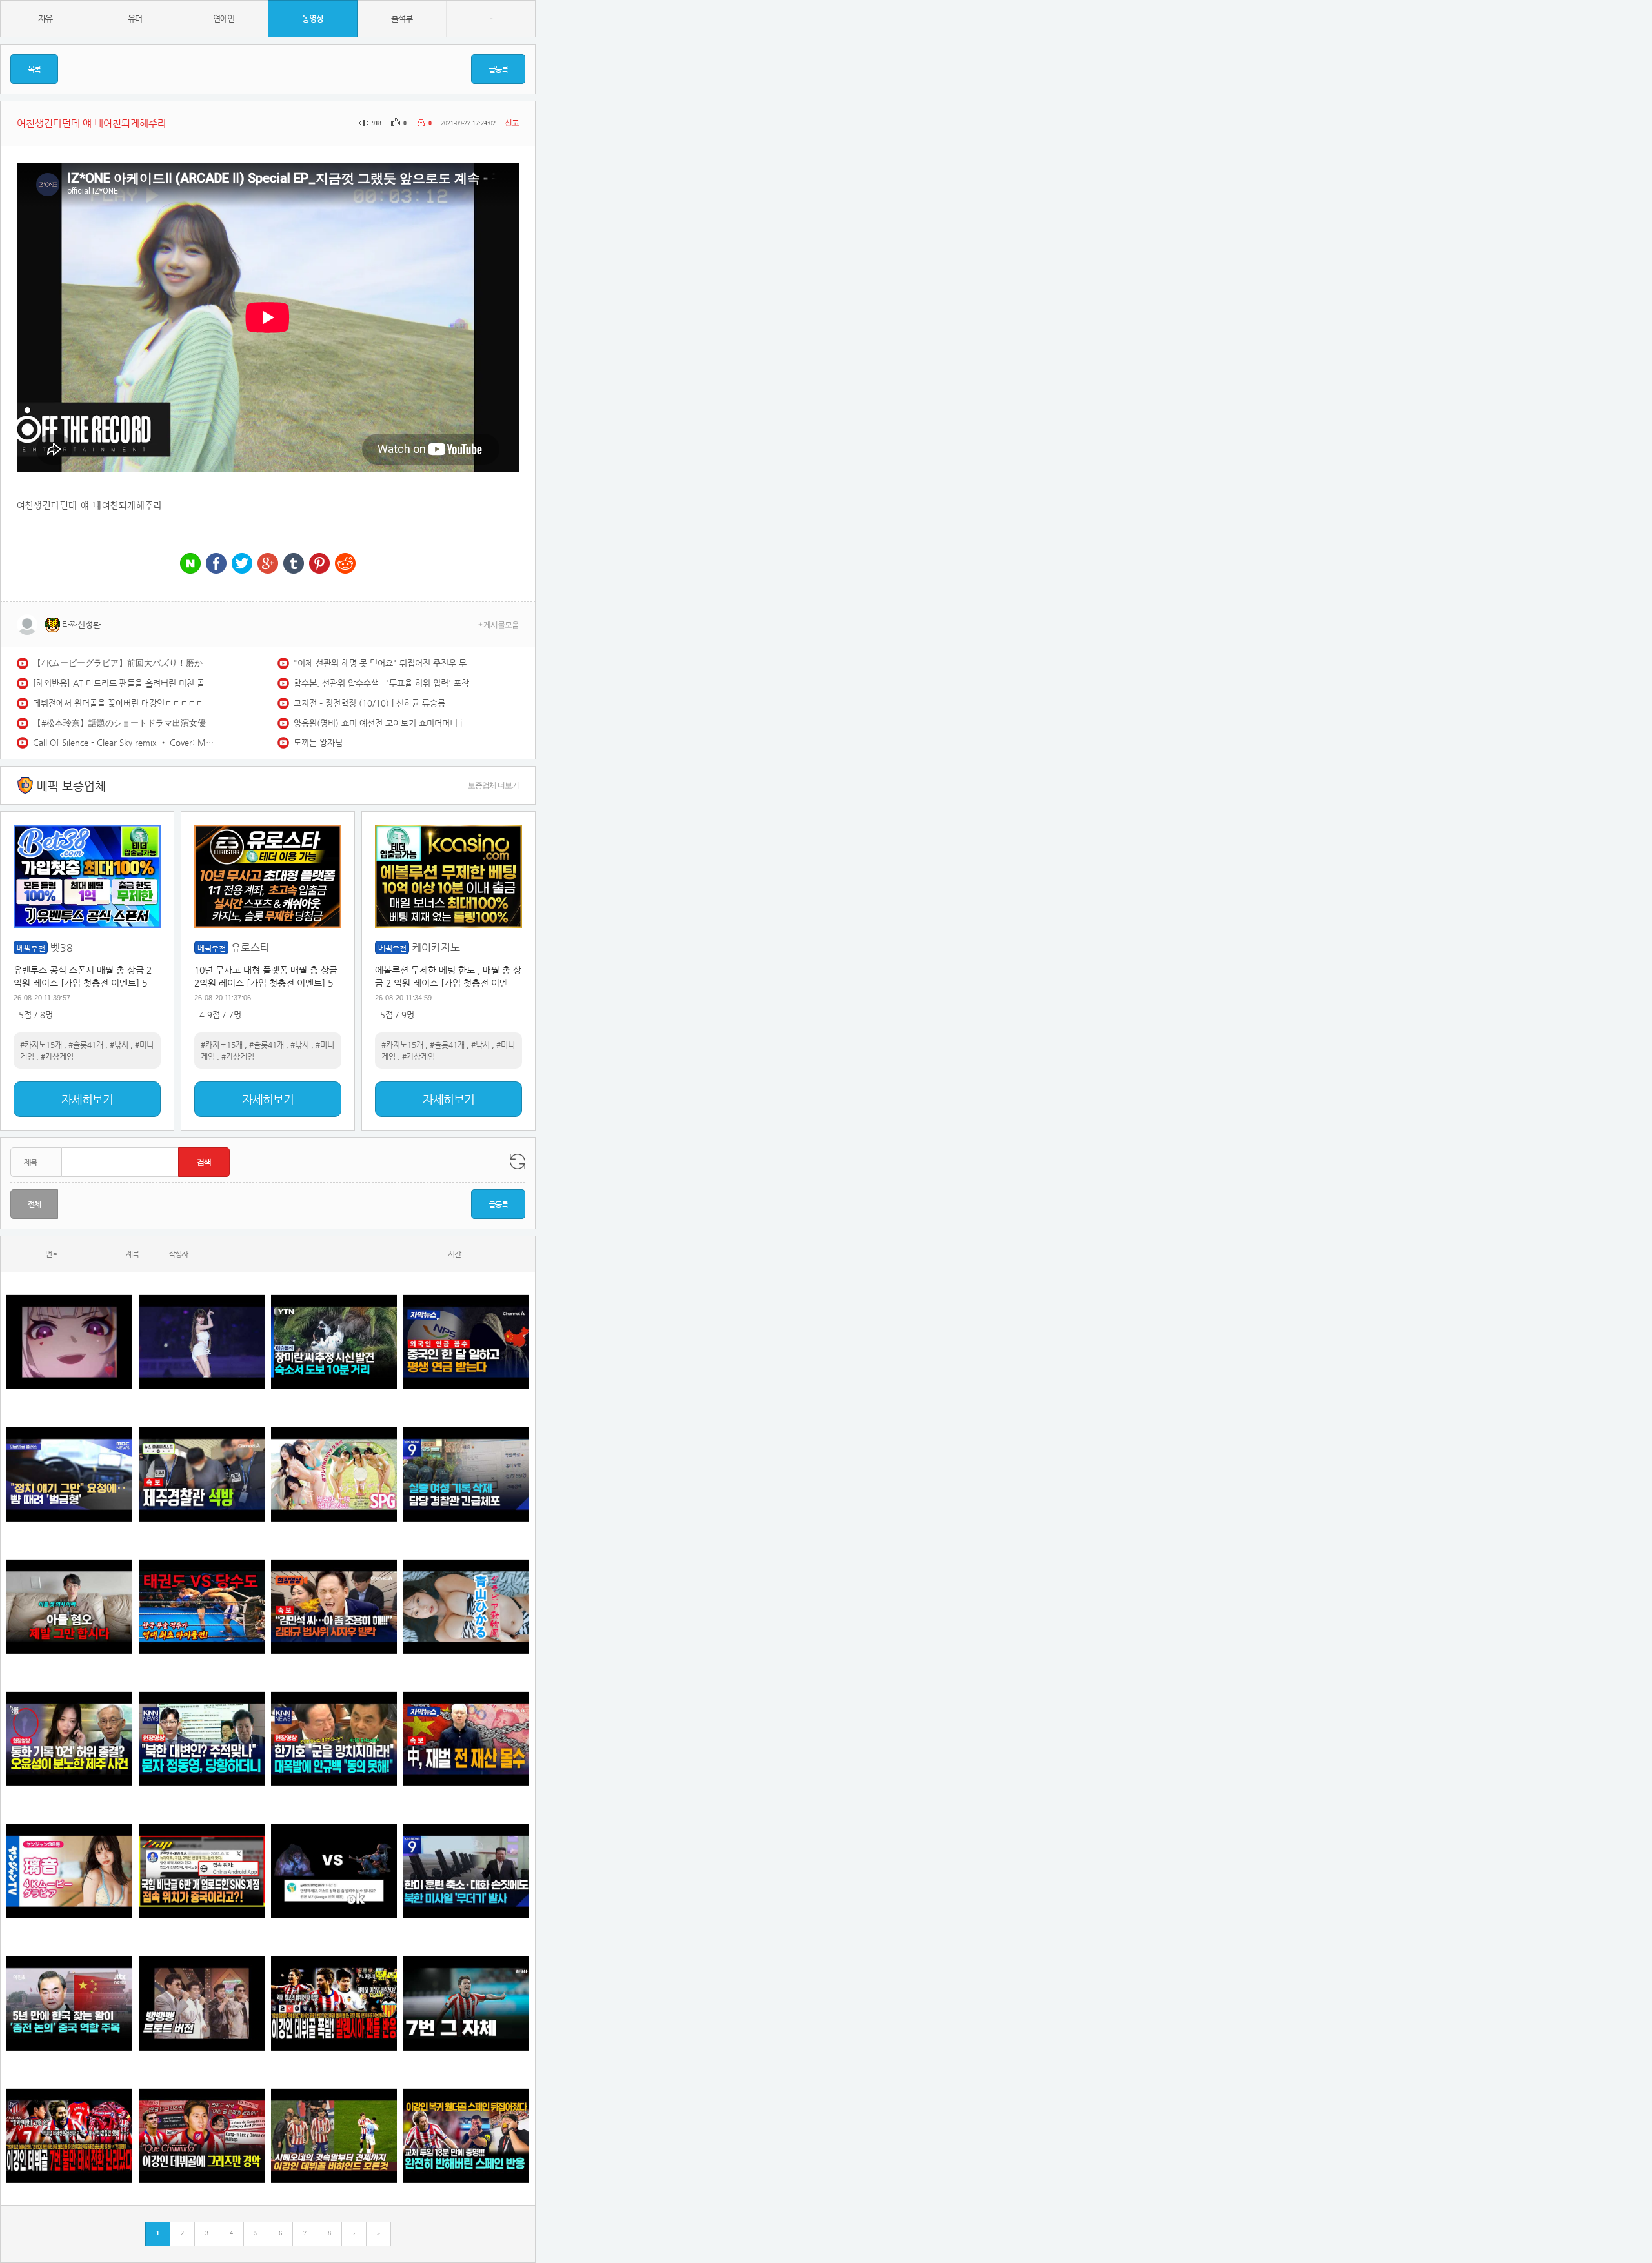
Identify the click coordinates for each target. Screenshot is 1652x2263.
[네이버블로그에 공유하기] (190, 564)
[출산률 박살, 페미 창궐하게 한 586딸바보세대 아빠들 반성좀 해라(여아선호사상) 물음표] (69, 1606)
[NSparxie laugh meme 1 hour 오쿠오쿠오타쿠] (69, 1342)
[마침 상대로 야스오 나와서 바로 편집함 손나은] (334, 1871)
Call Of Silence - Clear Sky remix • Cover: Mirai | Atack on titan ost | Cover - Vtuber (123, 742)
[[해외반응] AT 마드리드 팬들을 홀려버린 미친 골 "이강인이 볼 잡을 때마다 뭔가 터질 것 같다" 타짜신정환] (466, 2136)
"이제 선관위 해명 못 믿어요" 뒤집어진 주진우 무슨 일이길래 (384, 663)
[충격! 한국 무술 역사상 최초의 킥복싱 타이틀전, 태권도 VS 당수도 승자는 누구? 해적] (202, 1606)
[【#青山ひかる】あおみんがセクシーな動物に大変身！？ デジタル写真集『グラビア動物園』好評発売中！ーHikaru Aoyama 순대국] (466, 1606)
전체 (34, 1204)
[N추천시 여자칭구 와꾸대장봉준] (202, 1342)
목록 (34, 69)
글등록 (498, 69)
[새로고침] (518, 1162)
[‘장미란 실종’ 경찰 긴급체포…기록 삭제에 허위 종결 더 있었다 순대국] (466, 1474)
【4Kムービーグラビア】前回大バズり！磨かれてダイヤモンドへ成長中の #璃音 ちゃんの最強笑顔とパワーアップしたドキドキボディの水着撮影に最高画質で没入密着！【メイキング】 (123, 663)
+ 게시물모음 (499, 625)
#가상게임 (57, 1056)
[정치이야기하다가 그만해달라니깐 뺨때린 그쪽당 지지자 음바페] (69, 1474)
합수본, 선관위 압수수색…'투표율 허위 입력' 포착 (381, 683)
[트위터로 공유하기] (242, 564)
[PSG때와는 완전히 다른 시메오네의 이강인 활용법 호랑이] (466, 2003)
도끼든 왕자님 (318, 742)
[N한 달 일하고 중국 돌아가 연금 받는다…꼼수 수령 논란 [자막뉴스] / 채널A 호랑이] (466, 1342)
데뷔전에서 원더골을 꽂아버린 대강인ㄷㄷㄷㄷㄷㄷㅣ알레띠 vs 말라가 (123, 703)
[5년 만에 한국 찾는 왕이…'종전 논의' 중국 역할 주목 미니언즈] (69, 2003)
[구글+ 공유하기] (268, 564)
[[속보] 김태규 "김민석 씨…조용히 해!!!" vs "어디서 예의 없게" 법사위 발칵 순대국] (334, 1606)
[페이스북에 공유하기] (216, 564)
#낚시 (119, 1045)
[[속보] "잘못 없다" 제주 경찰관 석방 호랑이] (202, 1474)
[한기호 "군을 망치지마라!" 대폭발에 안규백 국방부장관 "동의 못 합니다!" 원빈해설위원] (334, 1739)
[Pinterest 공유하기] (319, 564)
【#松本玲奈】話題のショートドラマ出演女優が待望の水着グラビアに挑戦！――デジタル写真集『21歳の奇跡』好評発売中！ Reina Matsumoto (123, 723)
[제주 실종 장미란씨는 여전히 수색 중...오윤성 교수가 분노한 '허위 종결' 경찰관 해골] (69, 1739)
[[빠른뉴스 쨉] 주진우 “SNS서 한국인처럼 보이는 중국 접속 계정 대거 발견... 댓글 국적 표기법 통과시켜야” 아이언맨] (202, 1871)
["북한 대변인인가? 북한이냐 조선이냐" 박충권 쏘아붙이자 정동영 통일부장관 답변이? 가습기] (202, 1739)
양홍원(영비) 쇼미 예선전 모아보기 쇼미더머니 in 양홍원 (384, 723)
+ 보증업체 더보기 (491, 785)
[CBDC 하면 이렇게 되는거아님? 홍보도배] (466, 1739)
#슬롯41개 (86, 1045)
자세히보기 (87, 1099)
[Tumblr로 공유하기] (294, 564)
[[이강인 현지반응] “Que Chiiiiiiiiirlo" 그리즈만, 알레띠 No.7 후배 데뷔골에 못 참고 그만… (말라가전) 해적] (202, 2136)
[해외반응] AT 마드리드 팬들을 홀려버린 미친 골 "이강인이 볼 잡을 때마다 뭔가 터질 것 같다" (123, 683)
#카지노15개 (41, 1045)
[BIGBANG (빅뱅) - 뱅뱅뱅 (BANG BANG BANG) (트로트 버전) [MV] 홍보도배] (202, 2003)
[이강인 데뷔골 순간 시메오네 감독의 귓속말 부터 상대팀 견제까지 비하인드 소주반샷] (334, 2136)
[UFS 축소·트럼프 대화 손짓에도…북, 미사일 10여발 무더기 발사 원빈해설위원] (466, 1871)
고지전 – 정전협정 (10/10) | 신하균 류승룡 (369, 703)
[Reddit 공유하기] (345, 564)
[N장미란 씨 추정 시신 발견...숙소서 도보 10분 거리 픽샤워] (334, 1342)
